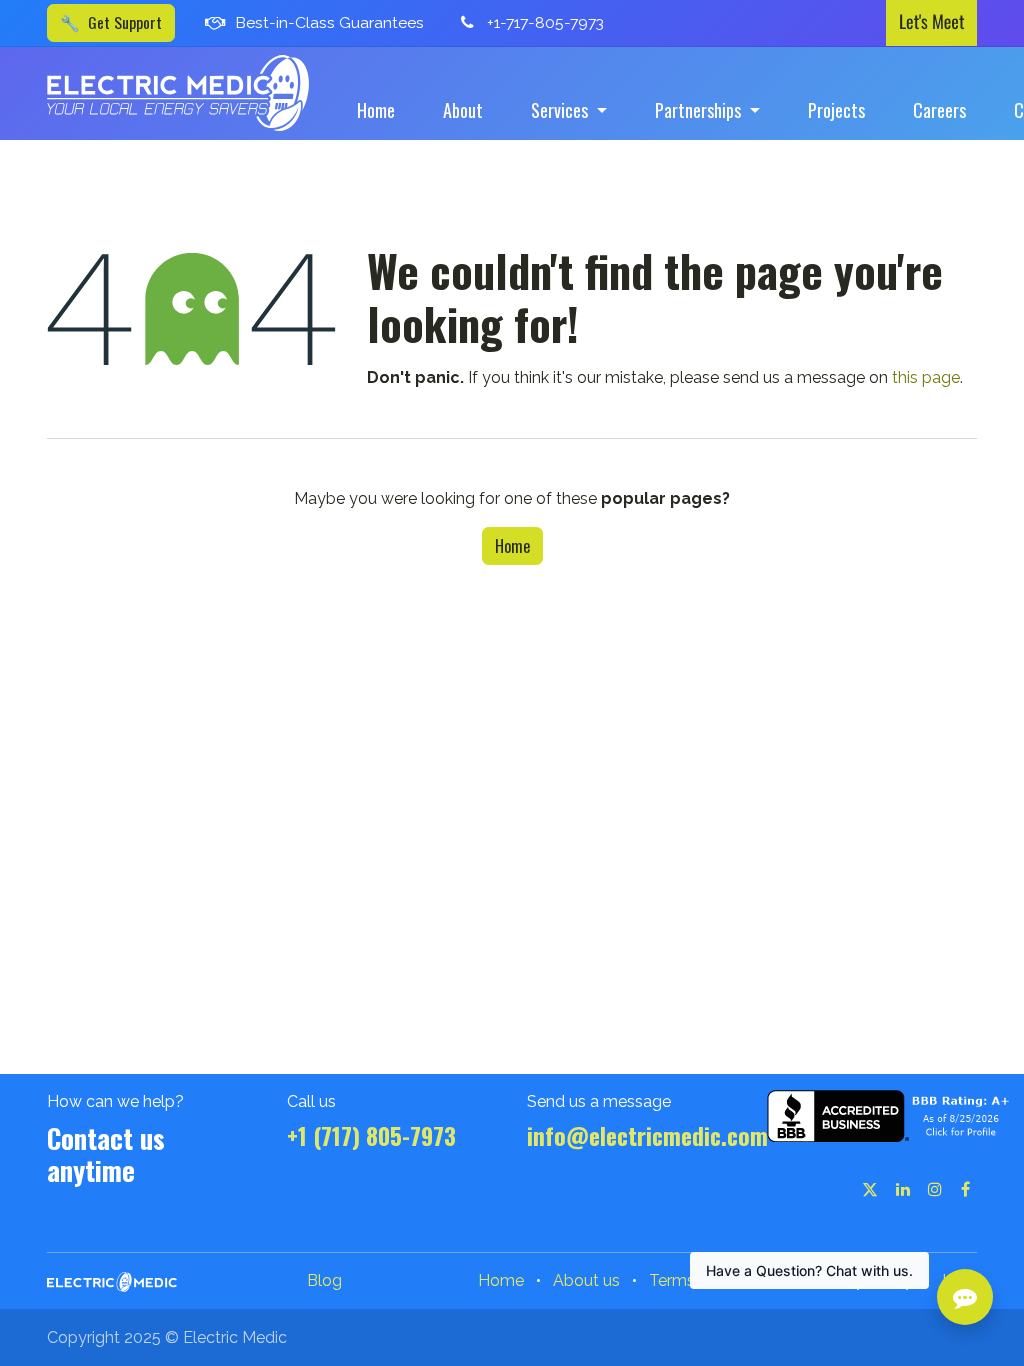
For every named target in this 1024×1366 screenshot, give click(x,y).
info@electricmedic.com (647, 1135)
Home (512, 546)
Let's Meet (931, 22)
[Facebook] (965, 1189)
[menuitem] (376, 110)
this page (926, 377)
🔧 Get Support (111, 22)
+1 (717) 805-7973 (371, 1135)
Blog (324, 1280)
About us (586, 1280)
